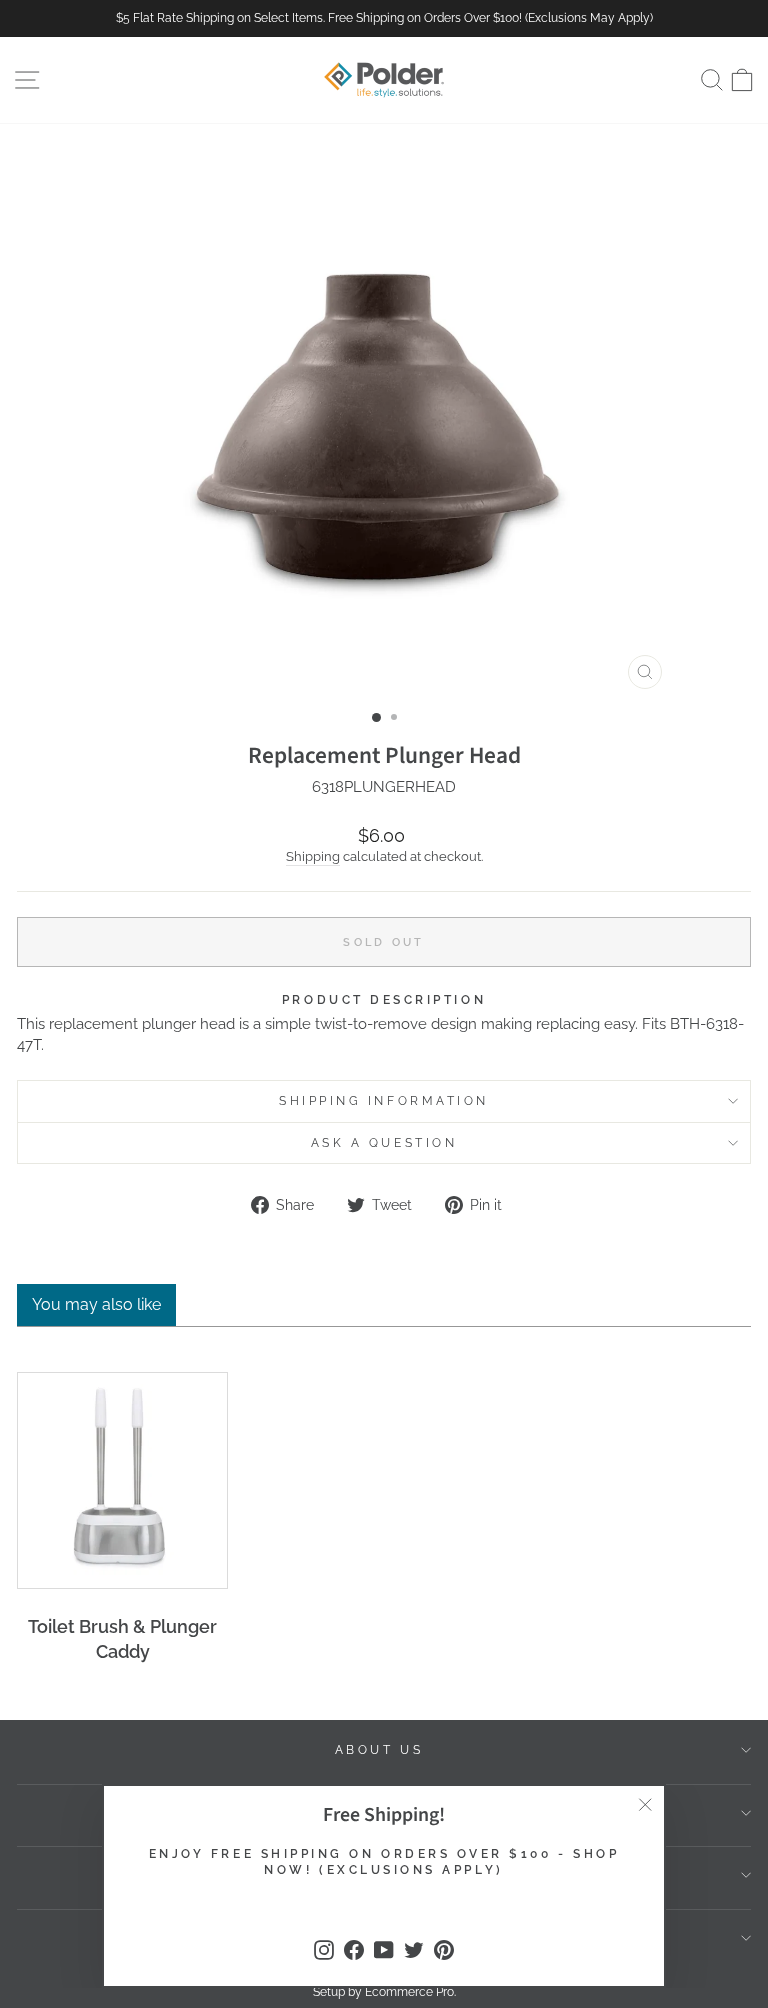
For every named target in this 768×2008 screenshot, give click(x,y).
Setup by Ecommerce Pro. (384, 1992)
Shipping (313, 856)
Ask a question (384, 1143)
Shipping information (384, 1101)
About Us (379, 1750)
